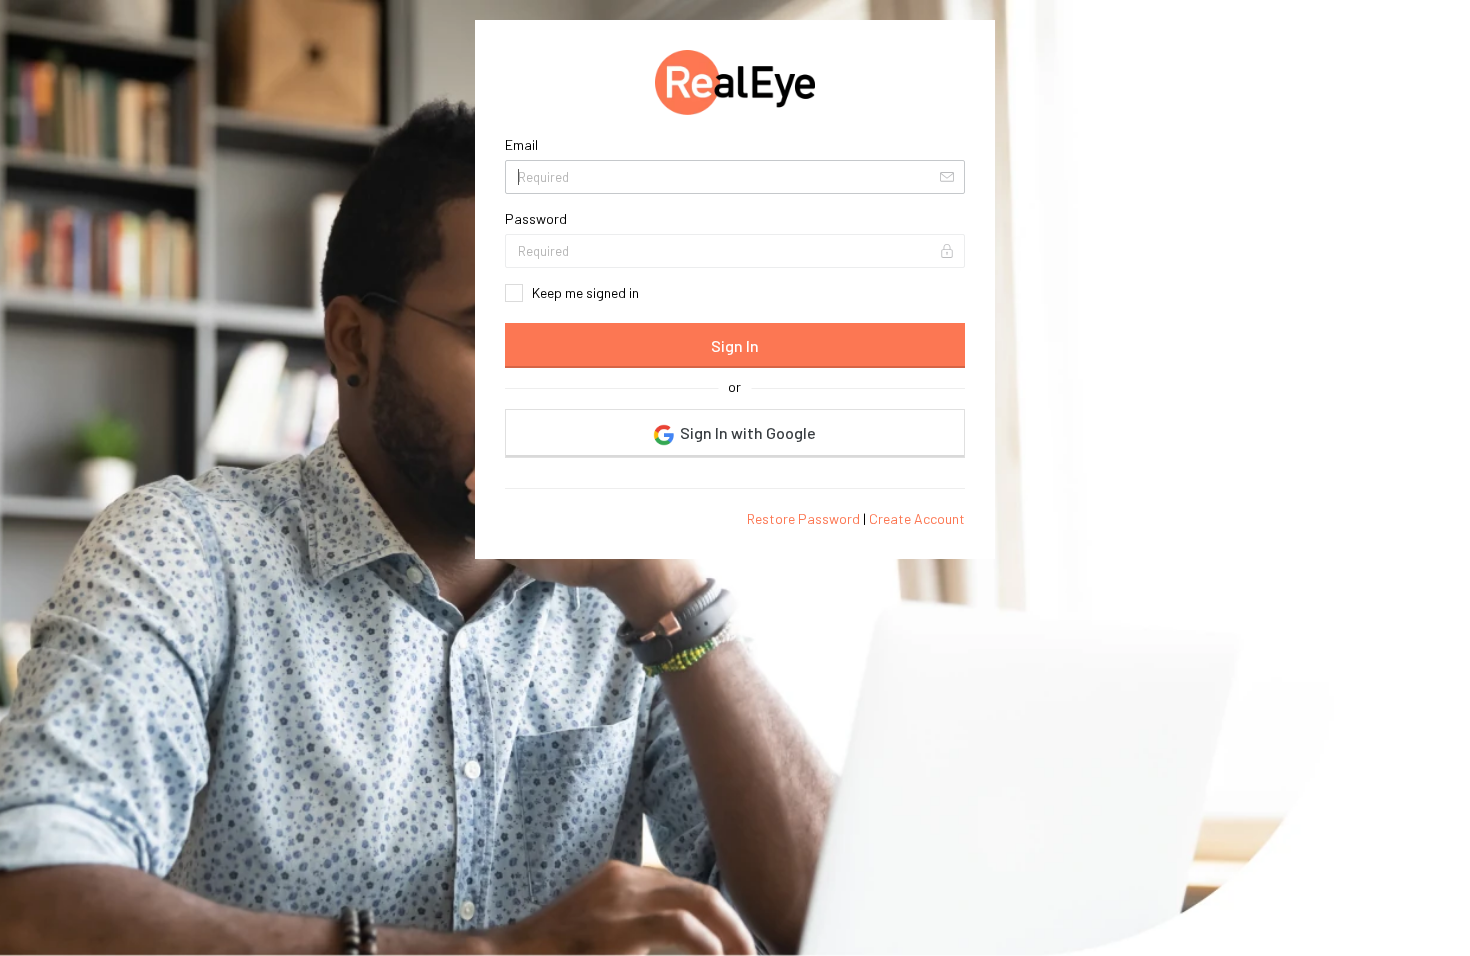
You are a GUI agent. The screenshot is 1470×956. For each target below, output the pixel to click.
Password (536, 218)
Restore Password (803, 518)
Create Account (917, 518)
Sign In (735, 345)
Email (521, 144)
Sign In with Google (746, 432)
